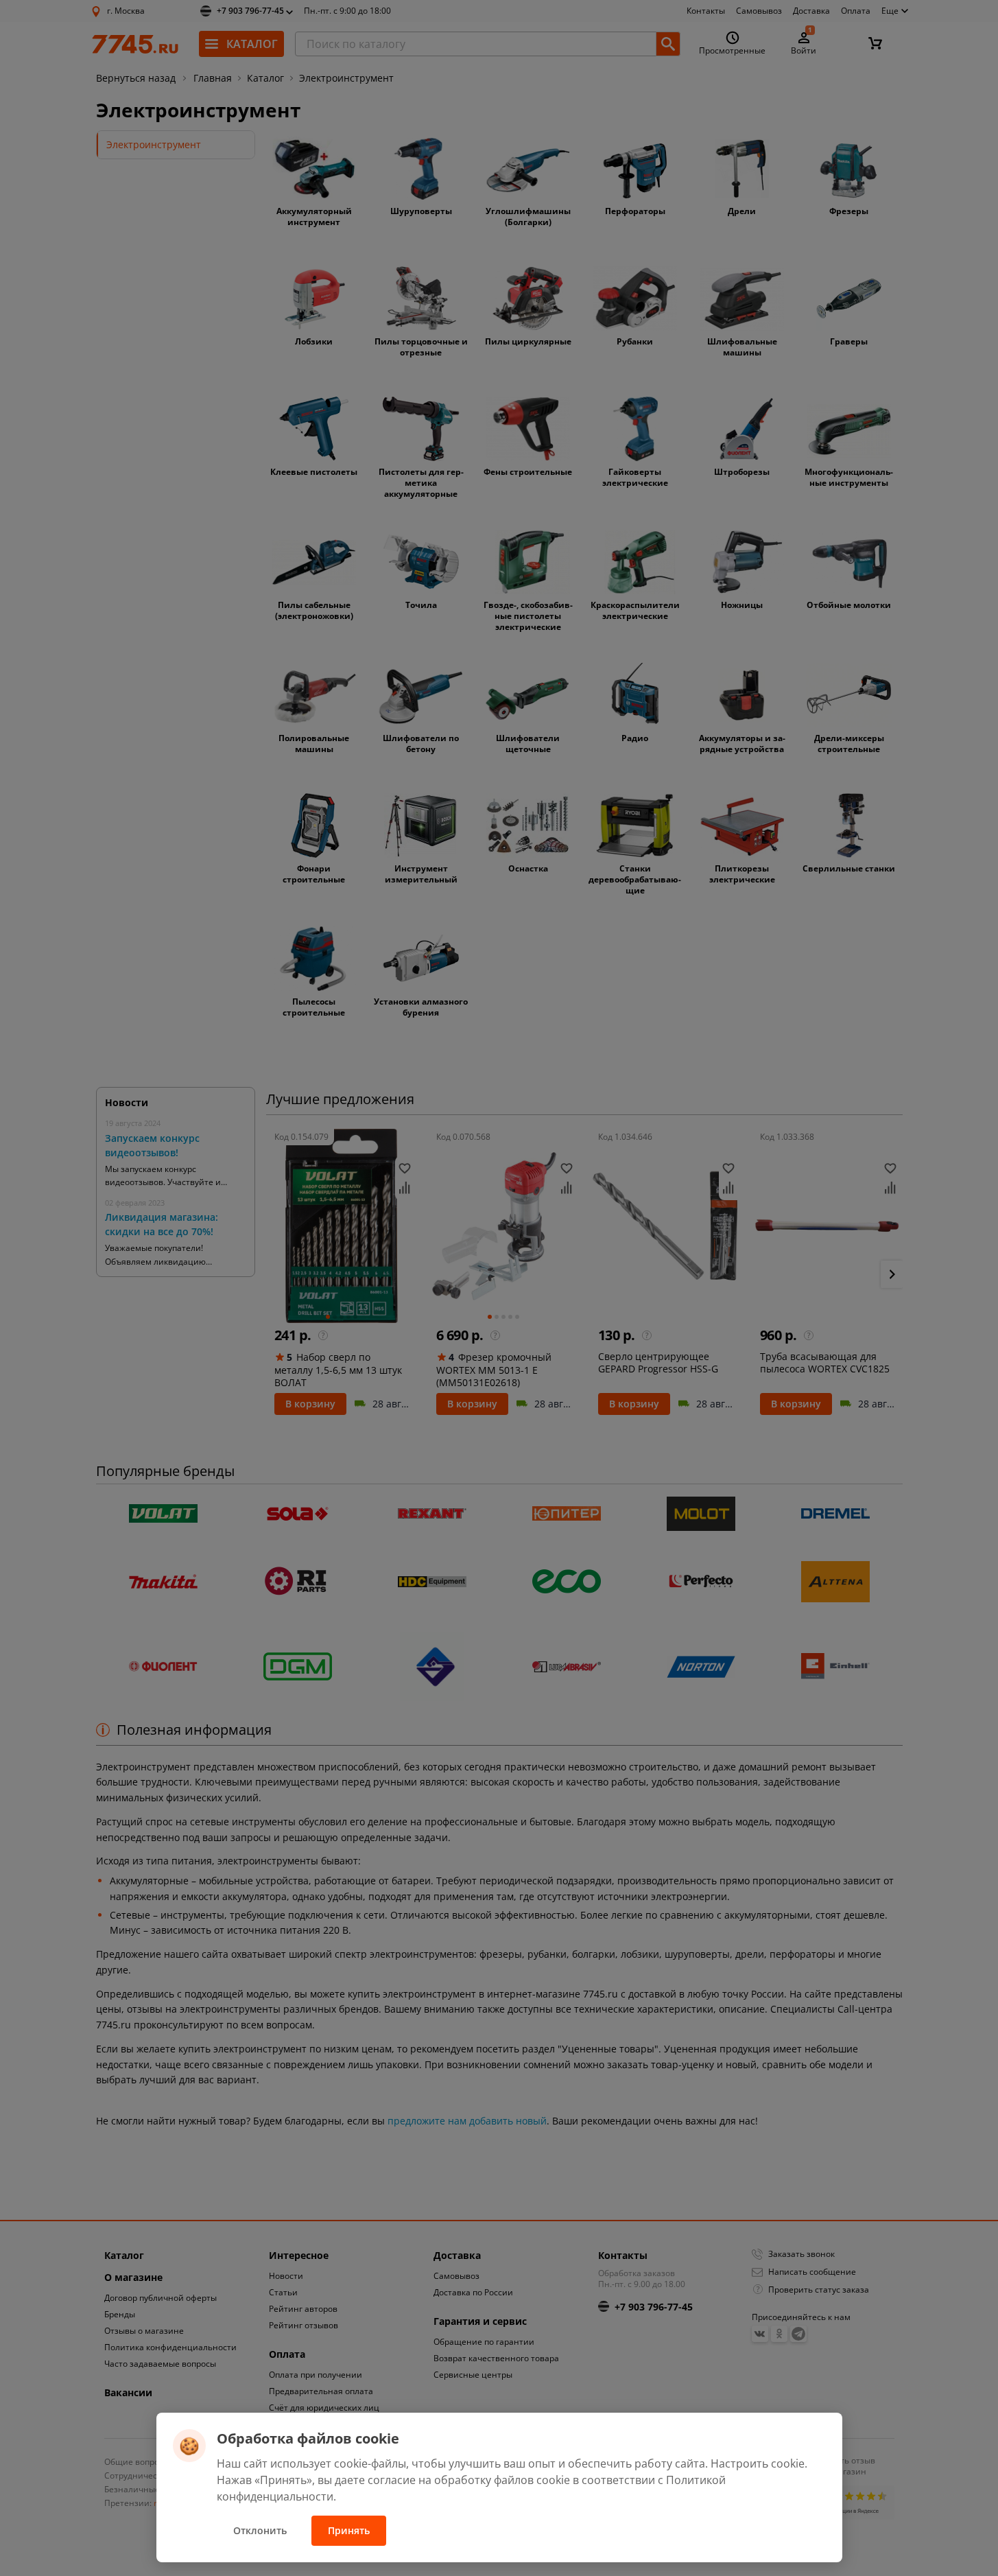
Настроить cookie (758, 2463)
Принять (349, 2530)
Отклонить (260, 2530)
